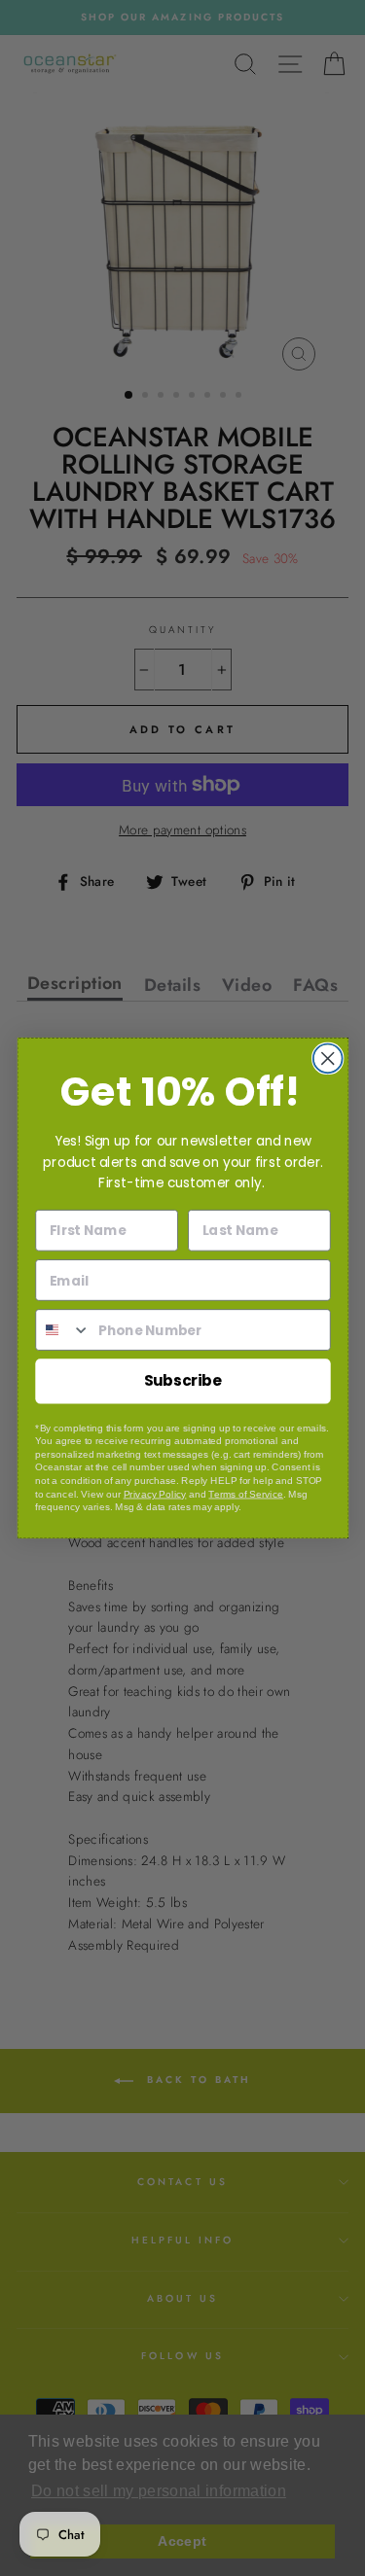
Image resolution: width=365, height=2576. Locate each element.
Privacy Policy (154, 1494)
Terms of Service (246, 1494)
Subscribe (182, 1380)
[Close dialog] (327, 1059)
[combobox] (63, 1330)
